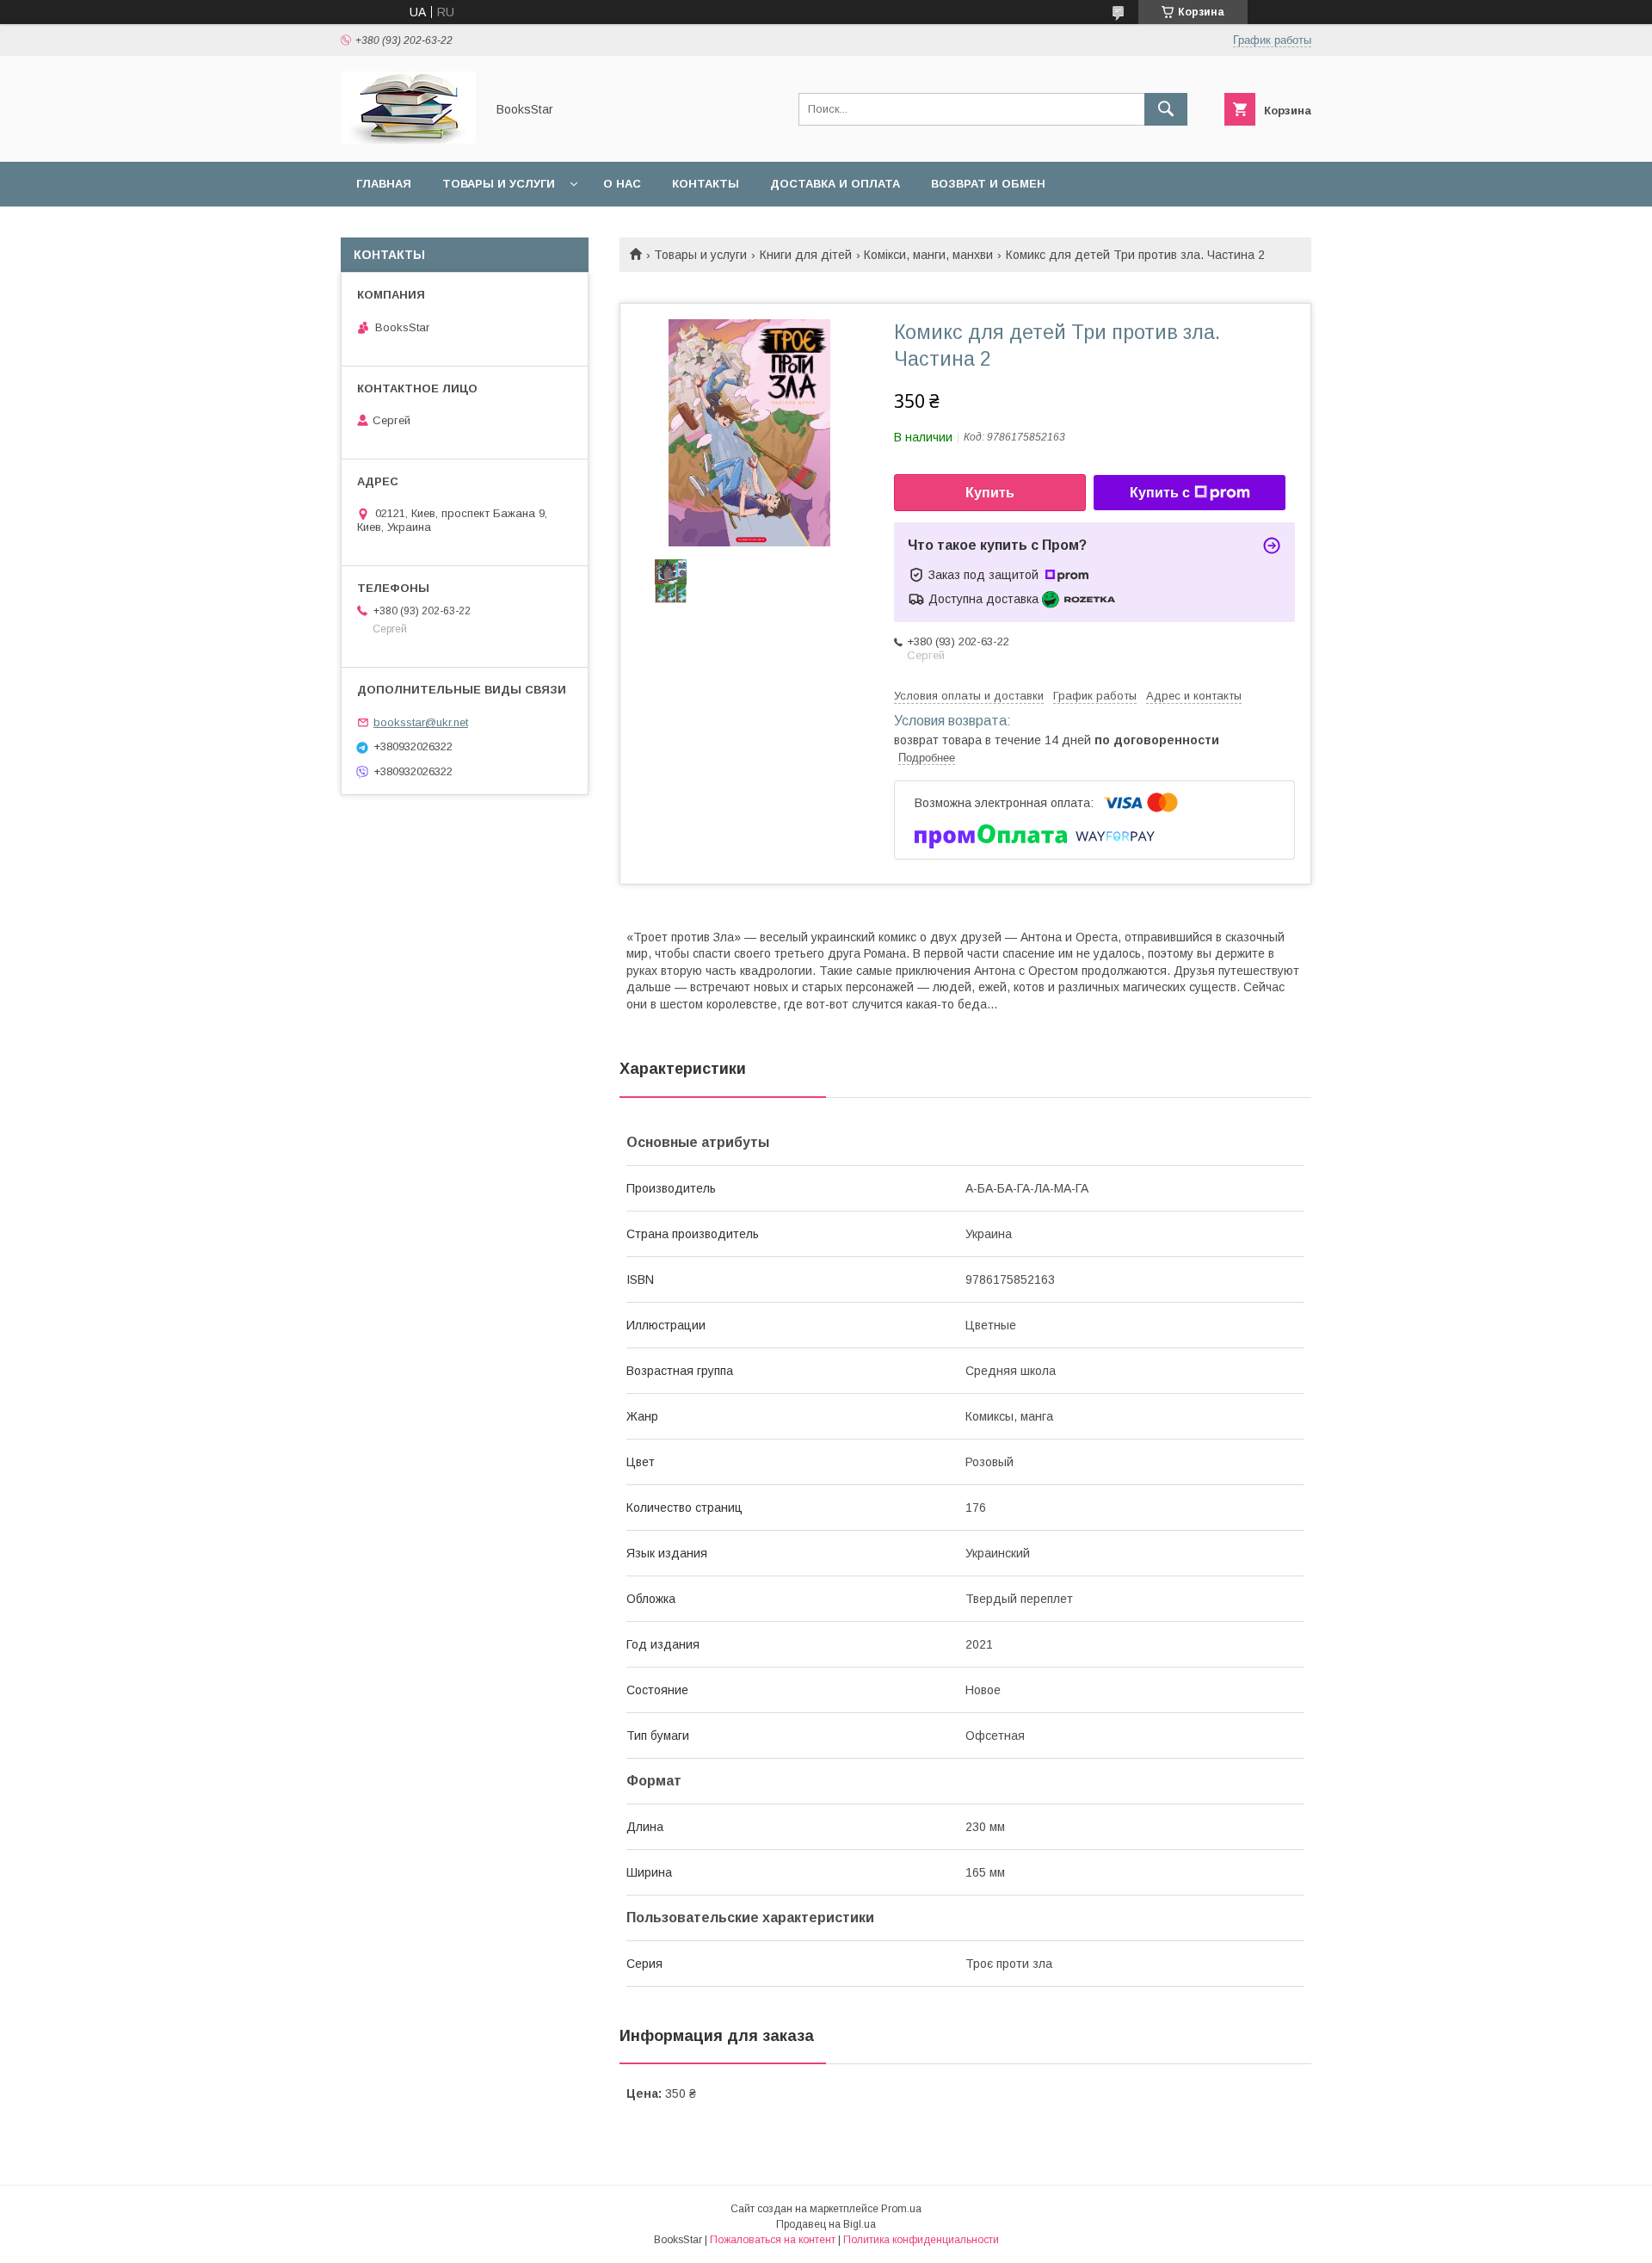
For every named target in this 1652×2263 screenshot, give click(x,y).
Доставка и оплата (835, 184)
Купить (990, 493)
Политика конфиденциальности (921, 2240)
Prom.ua (901, 2209)
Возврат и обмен (988, 184)
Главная (384, 184)
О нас (622, 184)
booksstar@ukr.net (421, 722)
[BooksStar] (408, 139)
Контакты (706, 184)
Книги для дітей (806, 255)
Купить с (1160, 493)
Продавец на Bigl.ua (826, 2224)
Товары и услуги (499, 184)
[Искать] (1166, 109)
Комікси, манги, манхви (928, 255)
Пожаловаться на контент (773, 2240)
